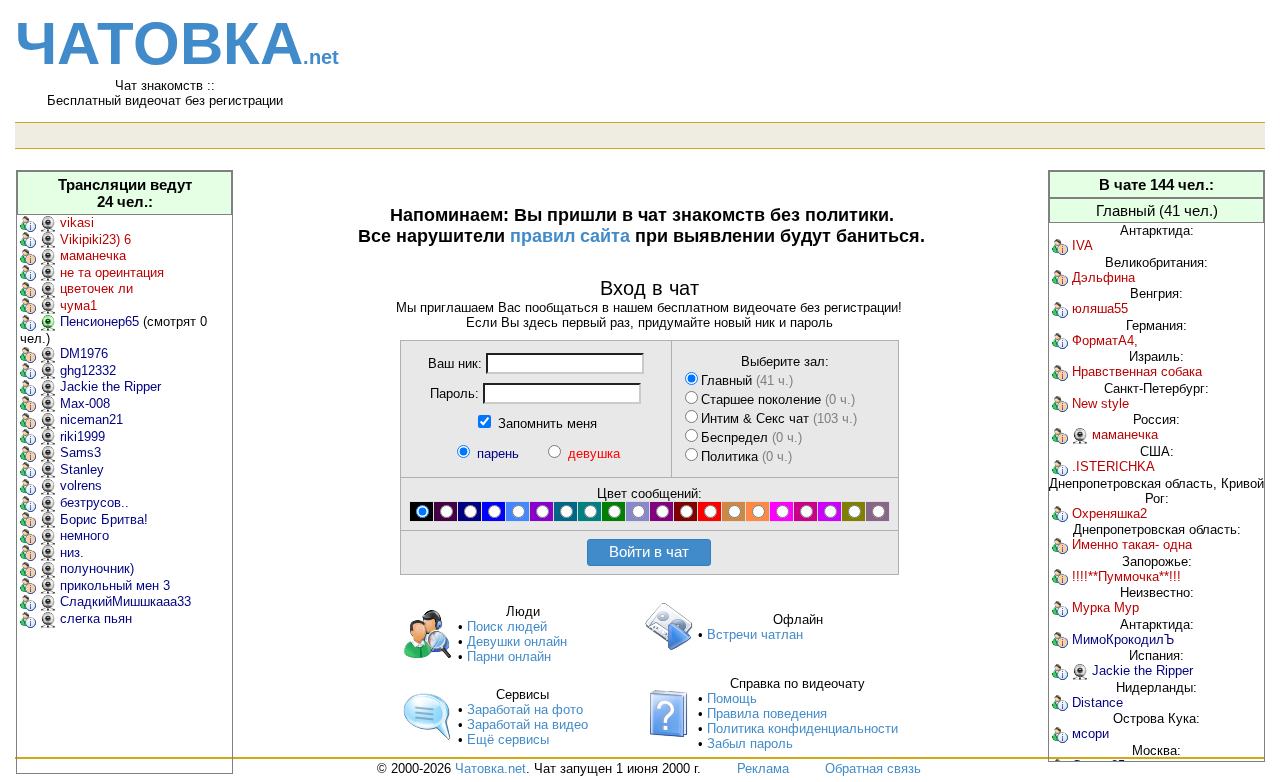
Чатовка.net (490, 768)
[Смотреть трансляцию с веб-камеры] (48, 222)
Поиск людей (507, 626)
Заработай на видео (527, 724)
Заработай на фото (525, 709)
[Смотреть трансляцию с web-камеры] (1080, 434)
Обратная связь (873, 768)
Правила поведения (767, 713)
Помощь (732, 698)
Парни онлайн (509, 656)
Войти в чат (649, 551)
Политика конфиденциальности (802, 728)
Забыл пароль (750, 743)
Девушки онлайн (517, 641)
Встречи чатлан (755, 634)
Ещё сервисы (508, 739)
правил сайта (570, 236)
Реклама (763, 768)
